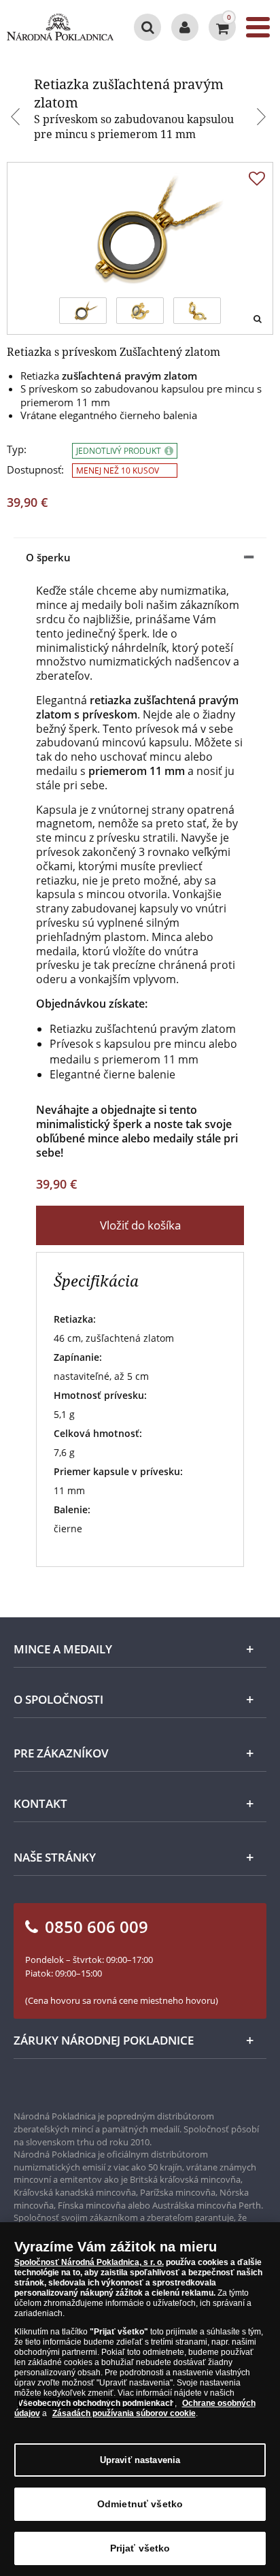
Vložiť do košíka (140, 1225)
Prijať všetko (140, 2548)
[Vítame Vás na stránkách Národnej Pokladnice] (185, 27)
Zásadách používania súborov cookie (124, 2413)
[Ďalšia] (263, 118)
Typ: (17, 449)
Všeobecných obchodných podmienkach (96, 2403)
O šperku (48, 557)
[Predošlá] (17, 118)
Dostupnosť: (35, 470)
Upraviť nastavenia (140, 2460)
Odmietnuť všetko (140, 2504)
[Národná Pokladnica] (60, 27)
